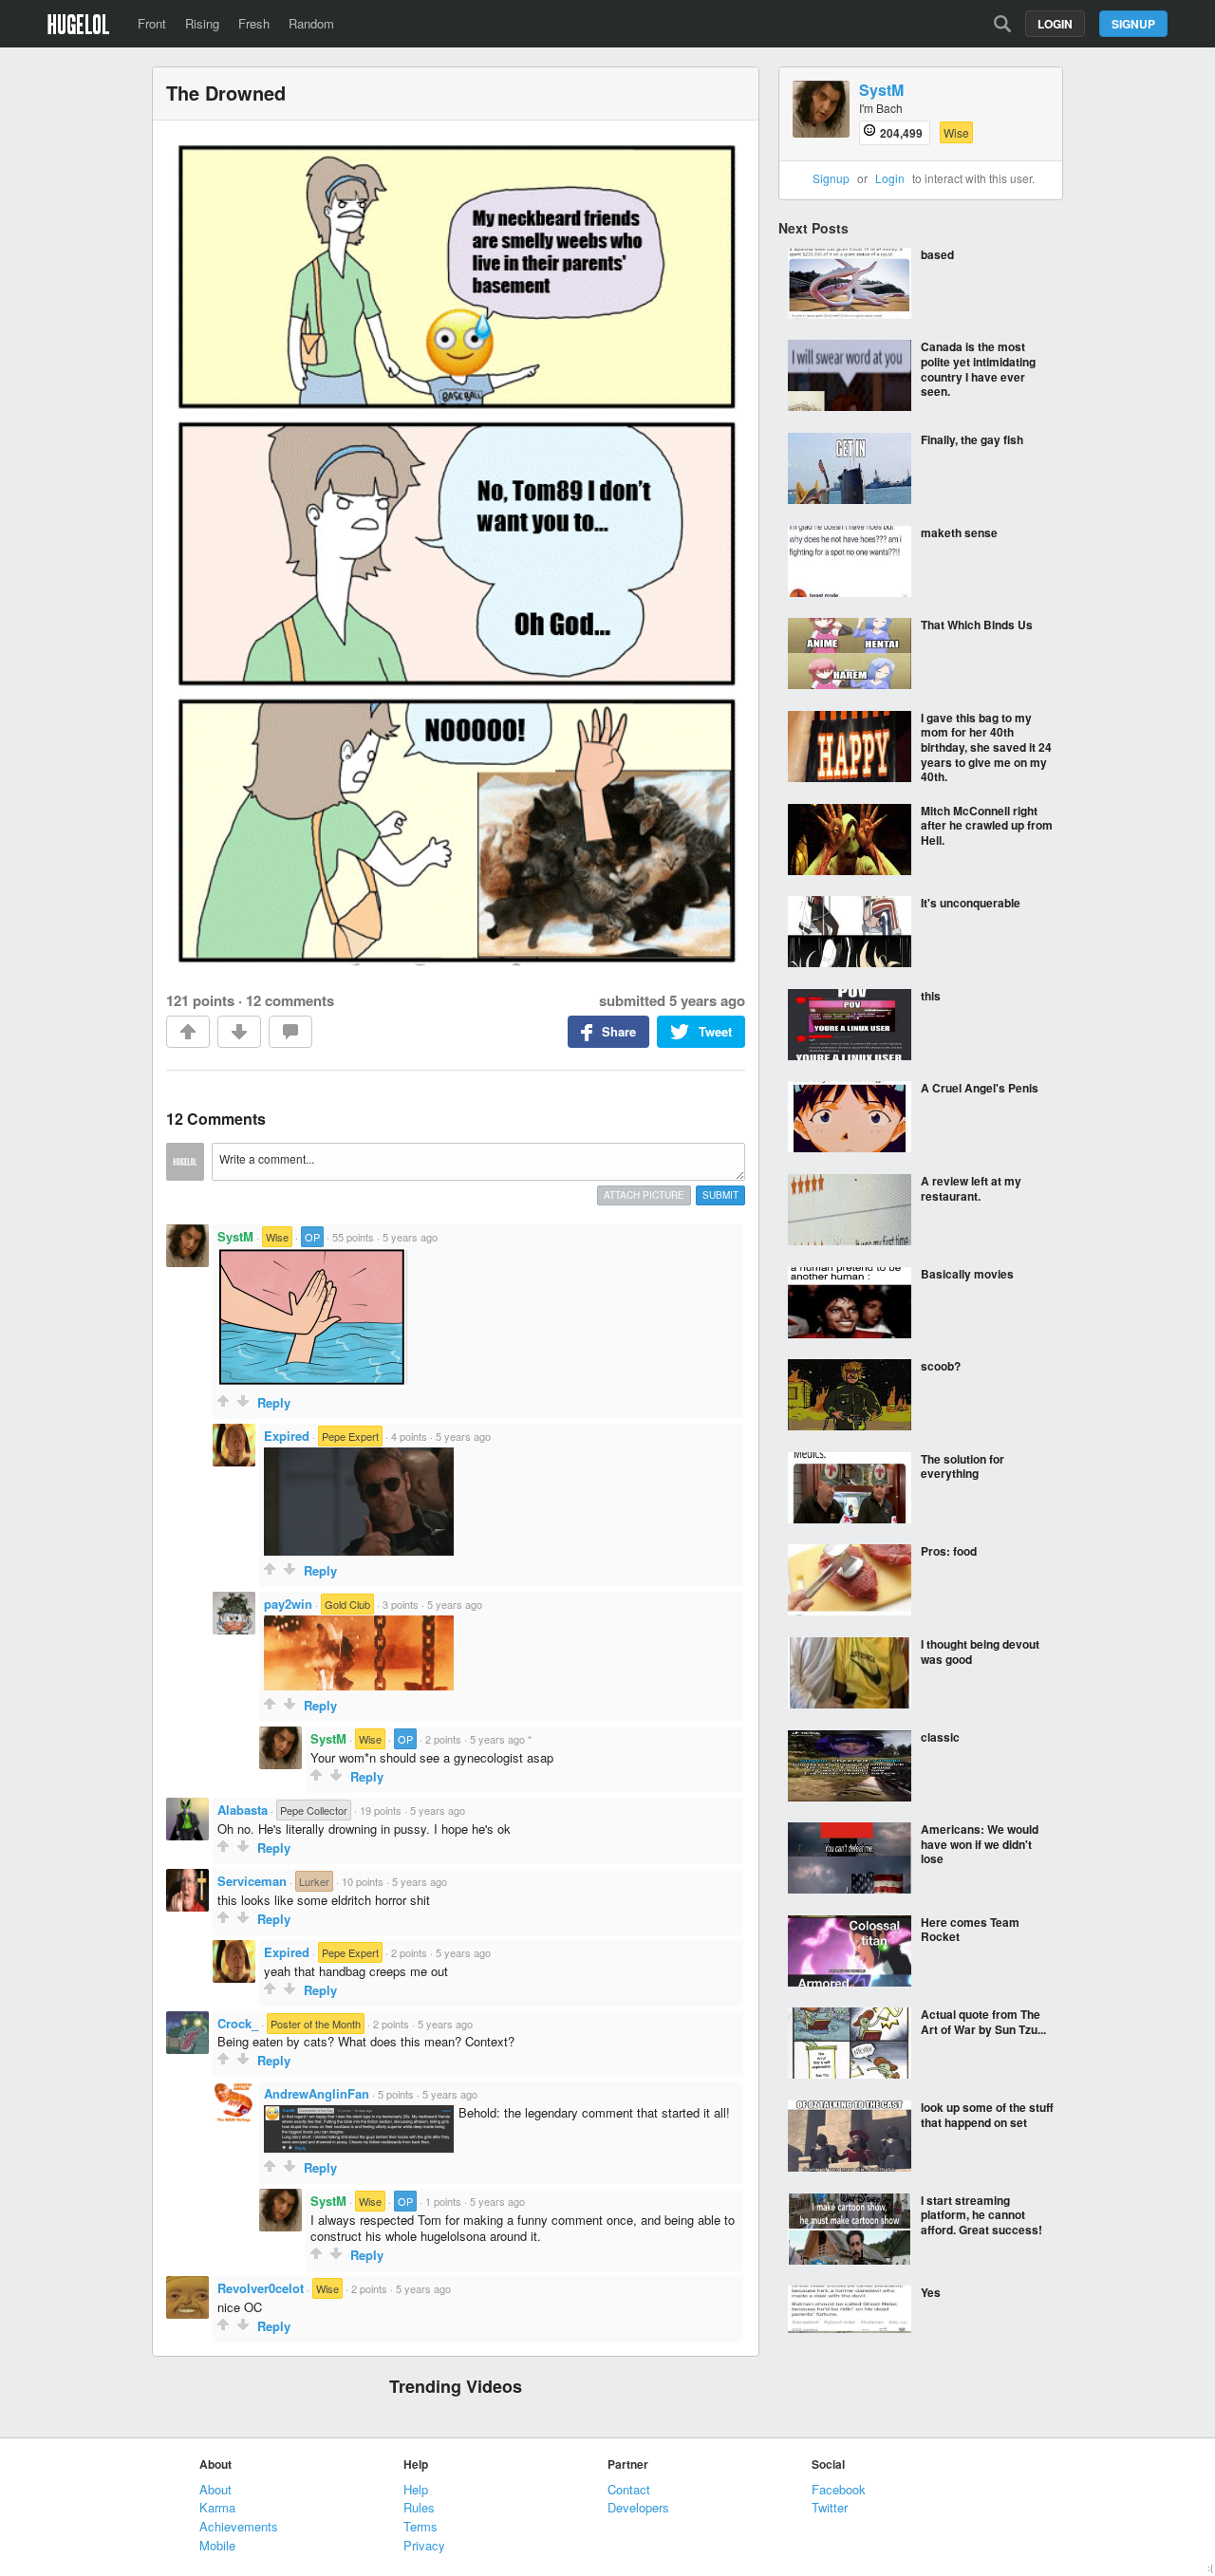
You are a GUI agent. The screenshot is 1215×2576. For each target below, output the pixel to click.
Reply (274, 1402)
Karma (217, 2507)
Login (1055, 24)
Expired (287, 1436)
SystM (235, 1236)
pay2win (288, 1604)
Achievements (239, 2526)
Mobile (217, 2545)
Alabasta (243, 1810)
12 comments (290, 1000)
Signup (1133, 24)
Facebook (839, 2489)
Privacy (424, 2545)
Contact (629, 2489)
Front (152, 23)
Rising (202, 23)
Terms (421, 2526)
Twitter (830, 2507)
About (215, 2489)
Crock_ (238, 2023)
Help (416, 2489)
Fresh (254, 23)
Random (311, 23)
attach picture (644, 1195)
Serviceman (252, 1881)
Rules (419, 2507)
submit (720, 1195)
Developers (638, 2507)
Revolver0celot (261, 2288)
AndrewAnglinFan (317, 2093)
